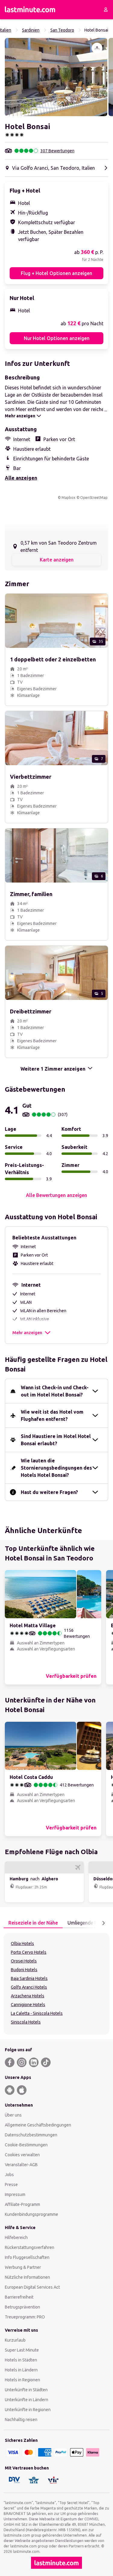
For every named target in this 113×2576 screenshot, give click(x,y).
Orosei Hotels (24, 1961)
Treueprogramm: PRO (25, 2317)
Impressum (15, 2194)
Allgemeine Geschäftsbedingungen (38, 2125)
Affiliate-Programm (22, 2204)
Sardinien (31, 30)
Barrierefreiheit (19, 2297)
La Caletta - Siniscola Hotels (37, 2013)
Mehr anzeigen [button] (27, 1333)
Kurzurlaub (15, 2340)
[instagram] (22, 2062)
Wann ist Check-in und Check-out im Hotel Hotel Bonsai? (55, 1391)
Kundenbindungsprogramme (31, 2214)
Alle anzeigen (21, 478)
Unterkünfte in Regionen (28, 2410)
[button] (56, 77)
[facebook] (10, 2062)
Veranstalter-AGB (21, 2165)
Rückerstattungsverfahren (30, 2247)
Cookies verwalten (22, 2155)
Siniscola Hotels (26, 2022)
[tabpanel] (56, 1984)
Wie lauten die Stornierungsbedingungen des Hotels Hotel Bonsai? (56, 1468)
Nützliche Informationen (27, 2277)
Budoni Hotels (24, 1970)
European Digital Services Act (32, 2287)
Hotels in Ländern (21, 2370)
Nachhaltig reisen (21, 2420)
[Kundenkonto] (106, 10)
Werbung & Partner (23, 2267)
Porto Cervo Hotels (29, 1952)
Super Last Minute (22, 2350)
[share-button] (97, 48)
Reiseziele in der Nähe (33, 1923)
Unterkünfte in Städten (26, 2390)
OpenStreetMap (94, 498)
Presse (11, 2185)
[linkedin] (34, 2062)
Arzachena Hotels (28, 1996)
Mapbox (68, 498)
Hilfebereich (16, 2237)
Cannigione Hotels (28, 2005)
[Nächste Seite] (103, 1923)
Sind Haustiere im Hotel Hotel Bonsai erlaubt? (56, 1440)
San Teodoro (62, 30)
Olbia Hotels (22, 1944)
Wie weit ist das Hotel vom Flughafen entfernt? (52, 1415)
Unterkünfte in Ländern (27, 2400)
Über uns (13, 2115)
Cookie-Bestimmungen (26, 2145)
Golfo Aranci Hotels (29, 1987)
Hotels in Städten (21, 2360)
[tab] (33, 1923)
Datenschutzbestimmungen (31, 2135)
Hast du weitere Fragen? (49, 1492)
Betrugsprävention (22, 2307)
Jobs (9, 2175)
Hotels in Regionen (22, 2380)
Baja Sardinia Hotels (29, 1978)
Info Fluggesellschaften (27, 2257)
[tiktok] (46, 2062)
